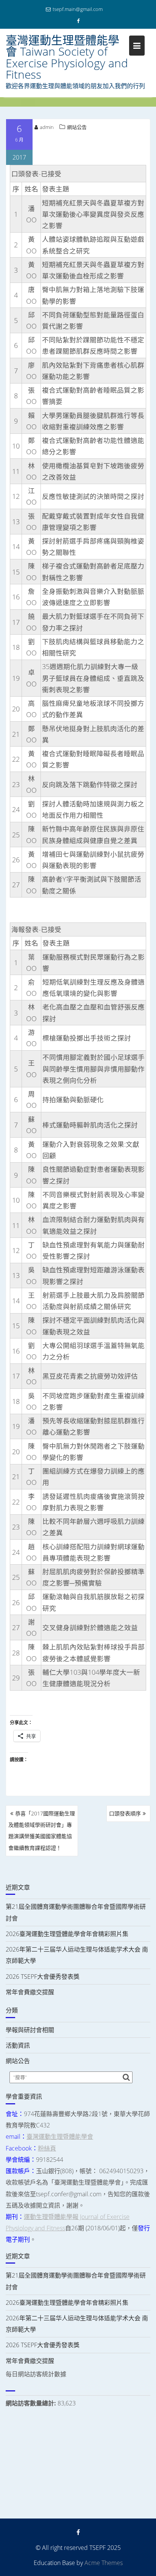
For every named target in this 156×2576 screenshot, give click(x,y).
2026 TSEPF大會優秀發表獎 (43, 1977)
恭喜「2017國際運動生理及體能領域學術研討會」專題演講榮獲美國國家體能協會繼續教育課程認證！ (42, 1831)
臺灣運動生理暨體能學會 (60, 2137)
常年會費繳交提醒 (30, 1992)
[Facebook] (78, 21)
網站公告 (77, 127)
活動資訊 (18, 2045)
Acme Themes (104, 2563)
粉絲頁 (47, 2148)
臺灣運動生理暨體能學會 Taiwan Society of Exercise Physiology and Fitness (67, 57)
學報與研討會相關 (30, 2030)
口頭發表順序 (125, 1813)
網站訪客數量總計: (32, 2403)
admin (47, 127)
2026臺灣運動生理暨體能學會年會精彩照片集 (67, 1934)
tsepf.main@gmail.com (78, 9)
